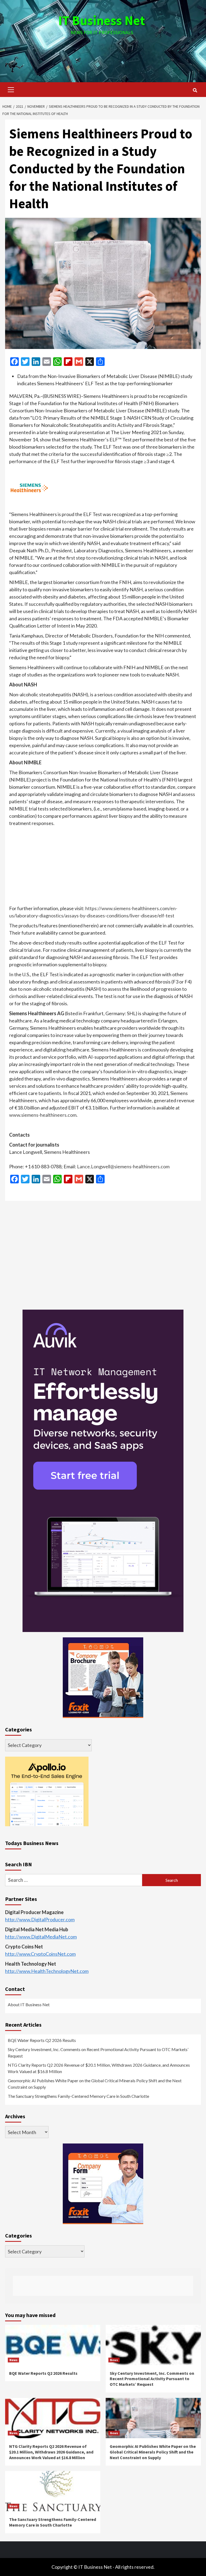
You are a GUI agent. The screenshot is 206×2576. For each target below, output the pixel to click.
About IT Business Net (29, 2004)
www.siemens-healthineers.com (43, 1115)
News (13, 2360)
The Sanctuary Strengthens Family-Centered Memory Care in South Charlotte (78, 2096)
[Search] (195, 90)
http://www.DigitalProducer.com (40, 1919)
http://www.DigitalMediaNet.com (41, 1937)
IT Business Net (102, 20)
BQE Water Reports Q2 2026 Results (42, 2040)
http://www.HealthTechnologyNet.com (47, 1971)
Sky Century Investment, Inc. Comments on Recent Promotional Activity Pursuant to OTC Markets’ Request (98, 2053)
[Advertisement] (103, 53)
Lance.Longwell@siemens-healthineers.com (123, 1166)
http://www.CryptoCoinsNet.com (40, 1954)
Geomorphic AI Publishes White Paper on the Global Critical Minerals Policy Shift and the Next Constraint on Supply (95, 2084)
